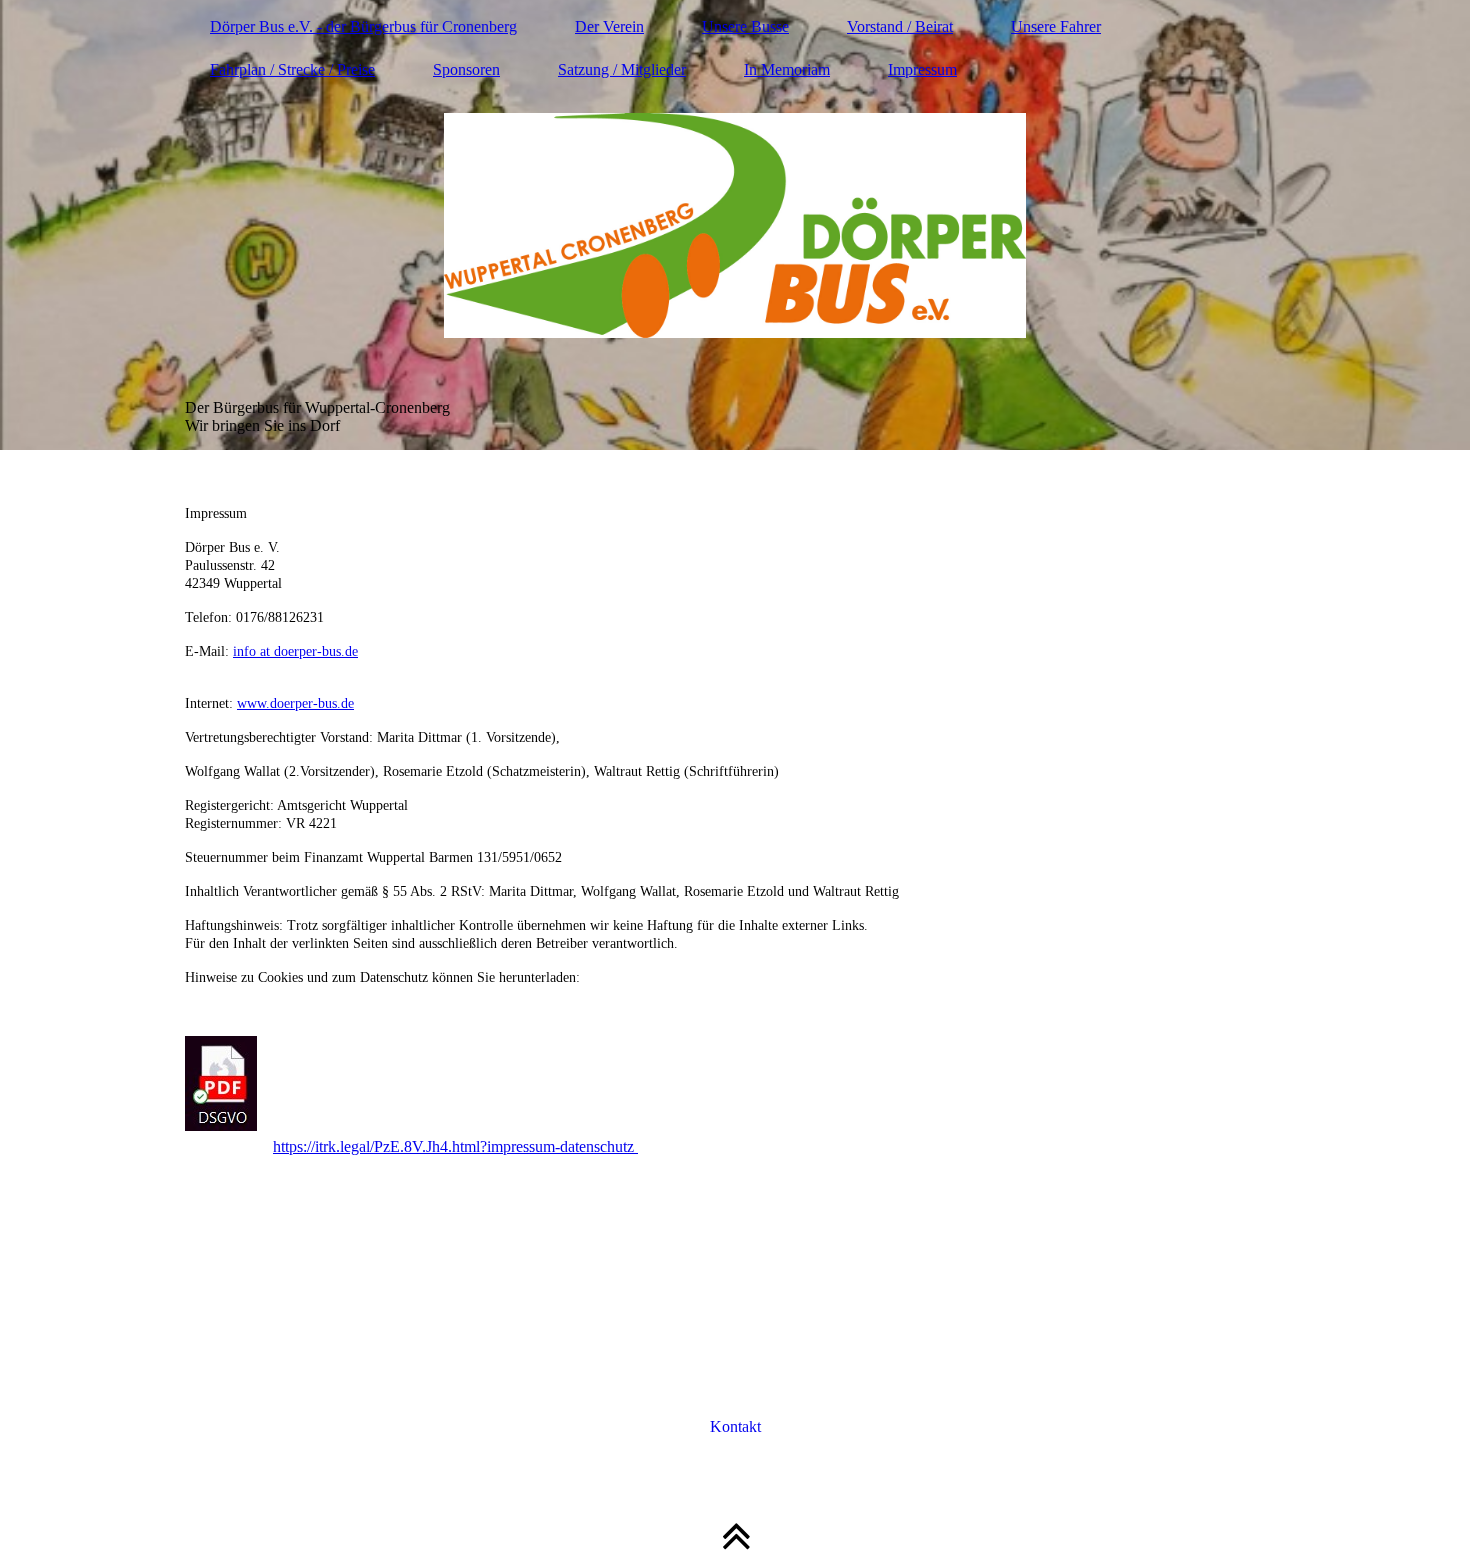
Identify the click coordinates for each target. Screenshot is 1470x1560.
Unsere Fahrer (1056, 26)
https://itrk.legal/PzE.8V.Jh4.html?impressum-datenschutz (455, 1146)
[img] (735, 225)
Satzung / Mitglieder (622, 69)
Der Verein (609, 26)
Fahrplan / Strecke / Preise (292, 69)
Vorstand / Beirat (900, 26)
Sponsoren (466, 69)
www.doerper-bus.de (295, 703)
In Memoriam (787, 69)
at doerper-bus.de (307, 651)
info (244, 651)
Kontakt (735, 1426)
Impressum (922, 69)
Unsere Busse (745, 26)
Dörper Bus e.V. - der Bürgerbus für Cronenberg (363, 26)
